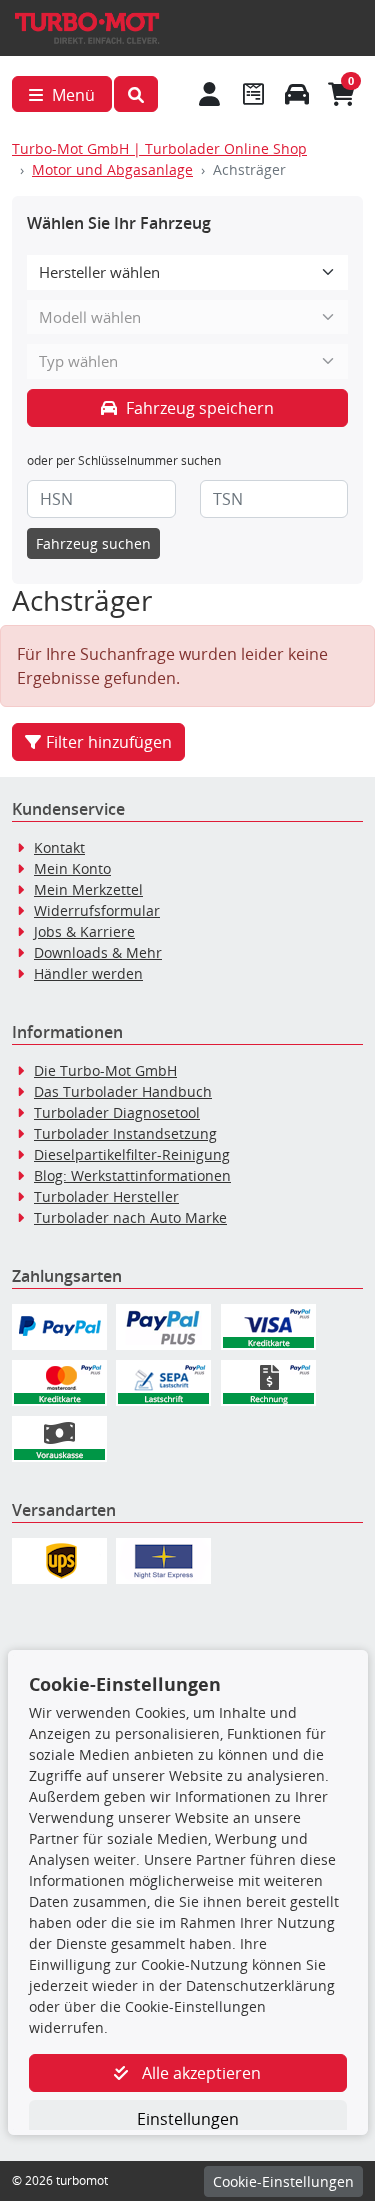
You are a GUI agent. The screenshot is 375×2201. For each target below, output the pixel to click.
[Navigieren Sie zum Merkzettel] (253, 94)
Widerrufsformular (97, 910)
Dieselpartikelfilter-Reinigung (132, 1154)
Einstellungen (188, 2119)
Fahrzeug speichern (198, 408)
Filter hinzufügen (109, 742)
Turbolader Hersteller (106, 1196)
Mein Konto (72, 868)
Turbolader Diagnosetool (117, 1112)
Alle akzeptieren (199, 2073)
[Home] (87, 26)
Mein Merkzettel (88, 889)
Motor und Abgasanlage (112, 169)
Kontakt (59, 847)
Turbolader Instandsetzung (125, 1133)
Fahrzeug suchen (93, 543)
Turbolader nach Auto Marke (130, 1217)
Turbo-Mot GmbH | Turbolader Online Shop (159, 148)
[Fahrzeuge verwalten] (297, 94)
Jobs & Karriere (84, 931)
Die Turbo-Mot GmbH (105, 1070)
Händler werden (88, 973)
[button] (136, 94)
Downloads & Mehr (98, 952)
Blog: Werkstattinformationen (132, 1175)
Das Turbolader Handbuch (123, 1091)
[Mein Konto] (210, 94)
